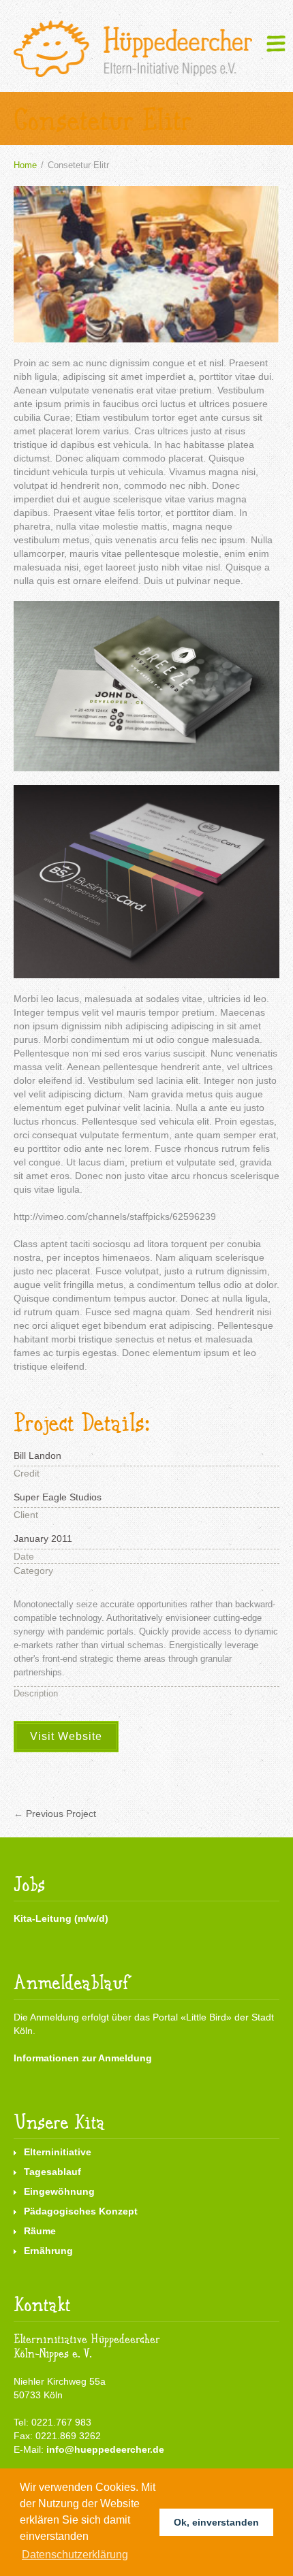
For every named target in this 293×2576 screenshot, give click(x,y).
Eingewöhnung (59, 2191)
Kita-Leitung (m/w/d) (61, 1918)
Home (25, 165)
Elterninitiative (58, 2152)
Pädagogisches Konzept (81, 2211)
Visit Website (66, 1736)
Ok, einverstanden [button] (216, 2522)
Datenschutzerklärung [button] (75, 2555)
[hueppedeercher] (133, 49)
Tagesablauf (52, 2172)
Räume (40, 2231)
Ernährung (48, 2251)
